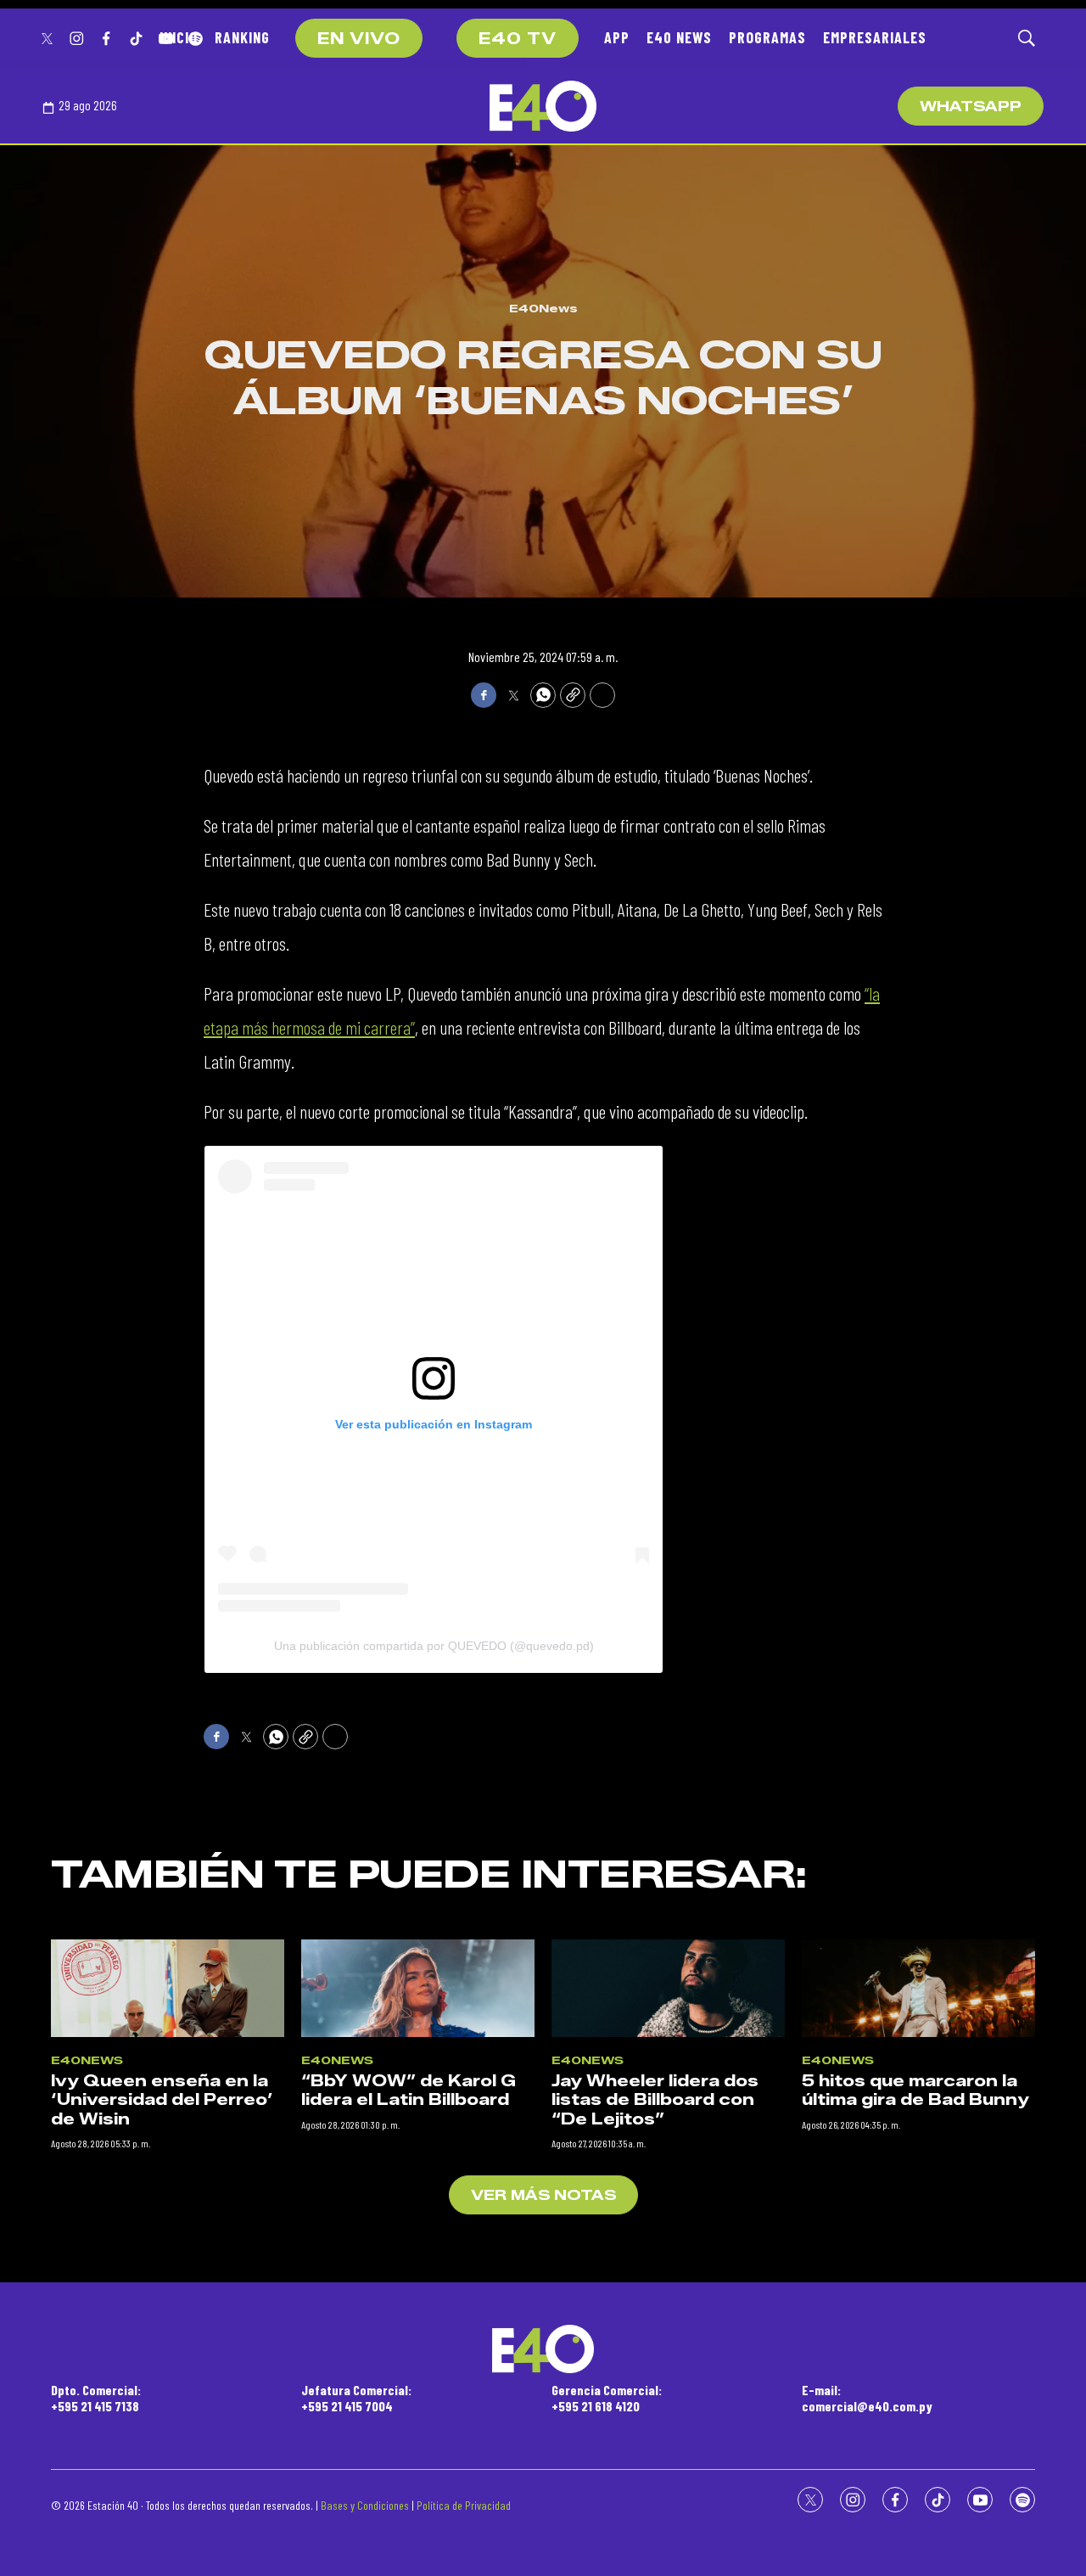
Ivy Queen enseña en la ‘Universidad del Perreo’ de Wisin (162, 2100)
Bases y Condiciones (365, 2505)
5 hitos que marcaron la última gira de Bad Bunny (915, 2091)
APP (617, 37)
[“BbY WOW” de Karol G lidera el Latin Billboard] (418, 1988)
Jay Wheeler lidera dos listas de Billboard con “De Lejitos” (655, 2100)
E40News (543, 308)
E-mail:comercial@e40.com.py (867, 2398)
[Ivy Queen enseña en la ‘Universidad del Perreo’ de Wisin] (168, 1988)
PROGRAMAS (767, 37)
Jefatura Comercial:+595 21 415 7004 (356, 2398)
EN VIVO (359, 39)
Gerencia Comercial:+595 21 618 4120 (607, 2398)
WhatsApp (971, 107)
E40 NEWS (679, 37)
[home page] (543, 106)
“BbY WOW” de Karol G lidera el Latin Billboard (409, 2091)
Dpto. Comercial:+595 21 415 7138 (96, 2398)
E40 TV (518, 39)
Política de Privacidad (464, 2505)
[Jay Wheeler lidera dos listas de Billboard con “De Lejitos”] (668, 1988)
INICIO (179, 37)
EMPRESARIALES (875, 37)
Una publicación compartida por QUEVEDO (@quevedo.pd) (434, 1646)
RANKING (242, 37)
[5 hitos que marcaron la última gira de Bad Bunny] (918, 1988)
